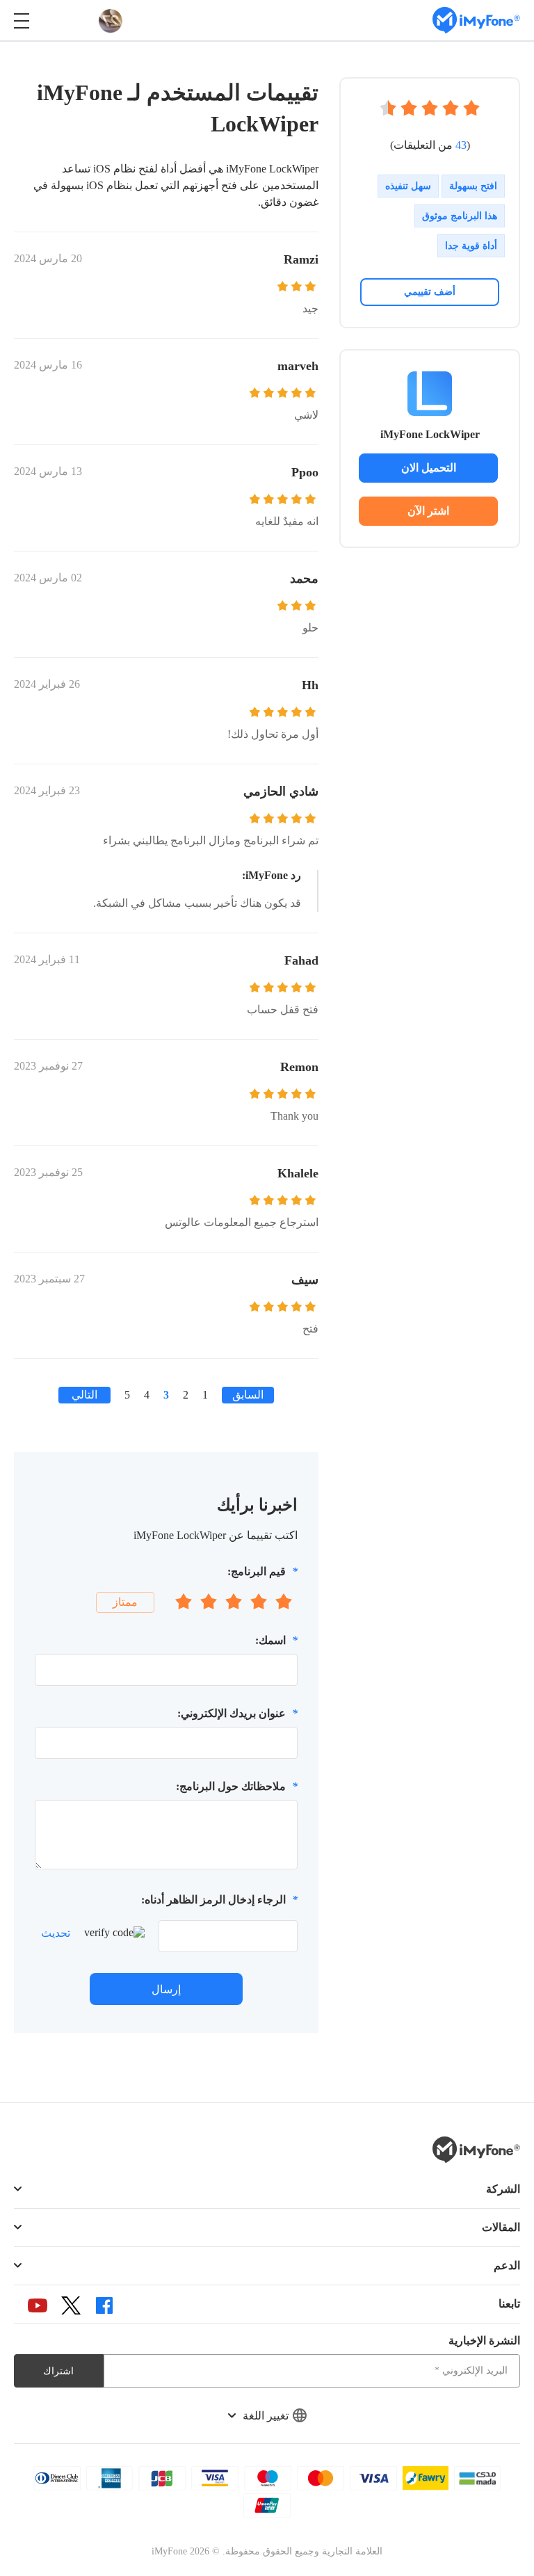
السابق (248, 1395)
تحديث (56, 1933)
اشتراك (58, 2371)
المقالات (501, 2227)
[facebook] (104, 2305)
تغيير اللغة (266, 2416)
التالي (84, 1395)
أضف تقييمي (430, 292)
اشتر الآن (428, 511)
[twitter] (71, 2305)
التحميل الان (429, 468)
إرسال (166, 1989)
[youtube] (38, 2305)
